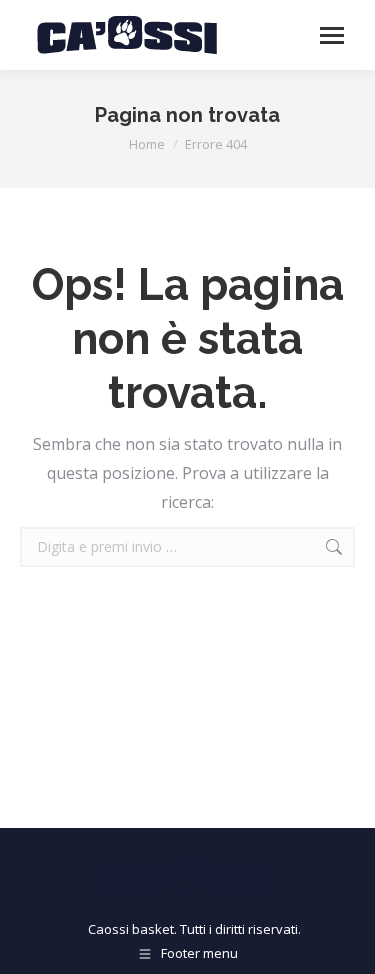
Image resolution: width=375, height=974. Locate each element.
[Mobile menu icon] (332, 35)
